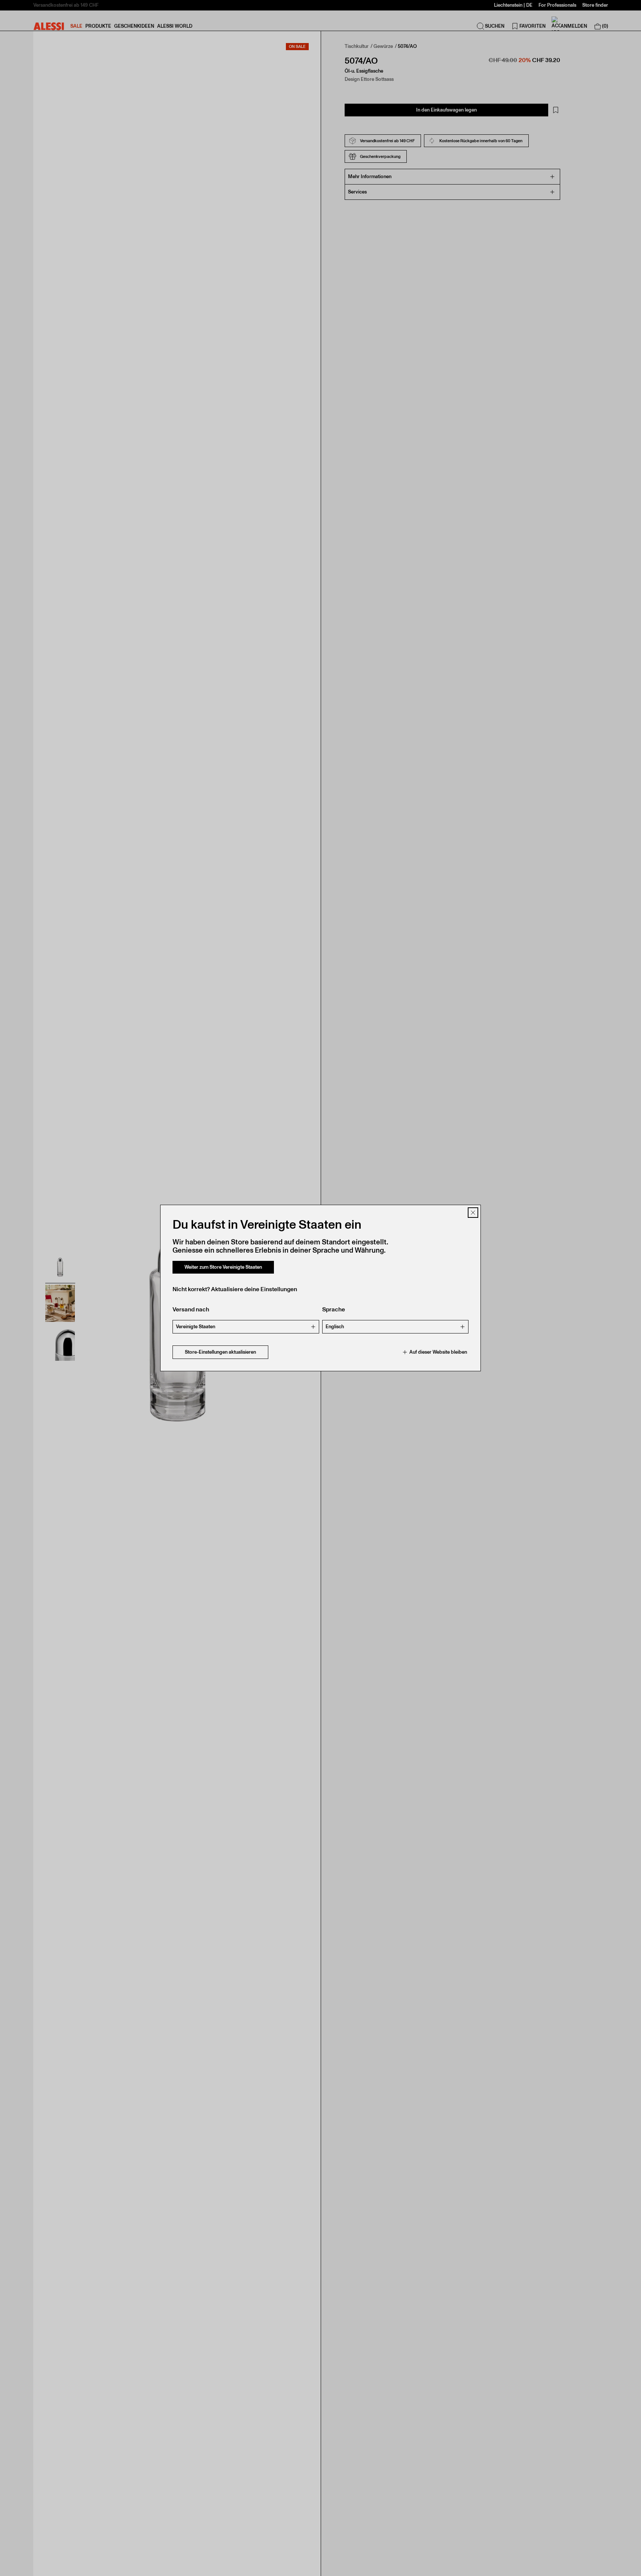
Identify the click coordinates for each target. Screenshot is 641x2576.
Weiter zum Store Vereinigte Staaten (223, 1267)
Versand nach (191, 1309)
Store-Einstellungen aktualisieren (220, 1352)
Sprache (334, 1309)
